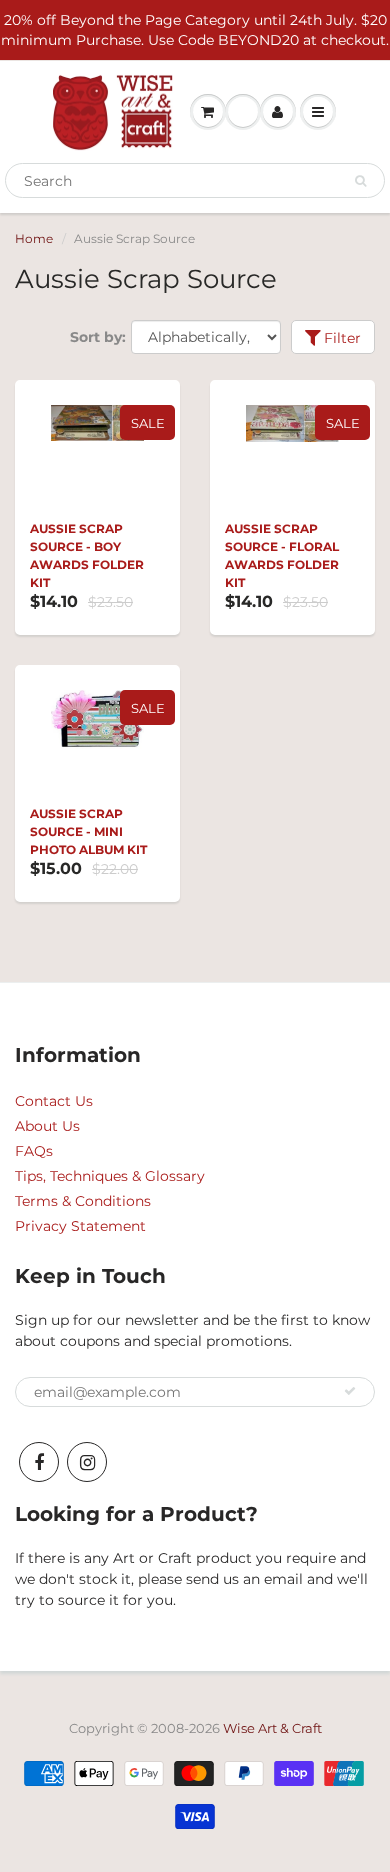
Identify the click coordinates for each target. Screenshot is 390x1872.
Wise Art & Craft (272, 1728)
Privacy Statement (80, 1226)
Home (34, 238)
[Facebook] (39, 1462)
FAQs (34, 1151)
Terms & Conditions (83, 1201)
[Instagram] (87, 1462)
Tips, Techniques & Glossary (110, 1176)
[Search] (360, 181)
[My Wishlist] (243, 112)
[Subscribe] (350, 1391)
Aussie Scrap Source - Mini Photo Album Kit (88, 831)
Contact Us (54, 1101)
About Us (47, 1126)
